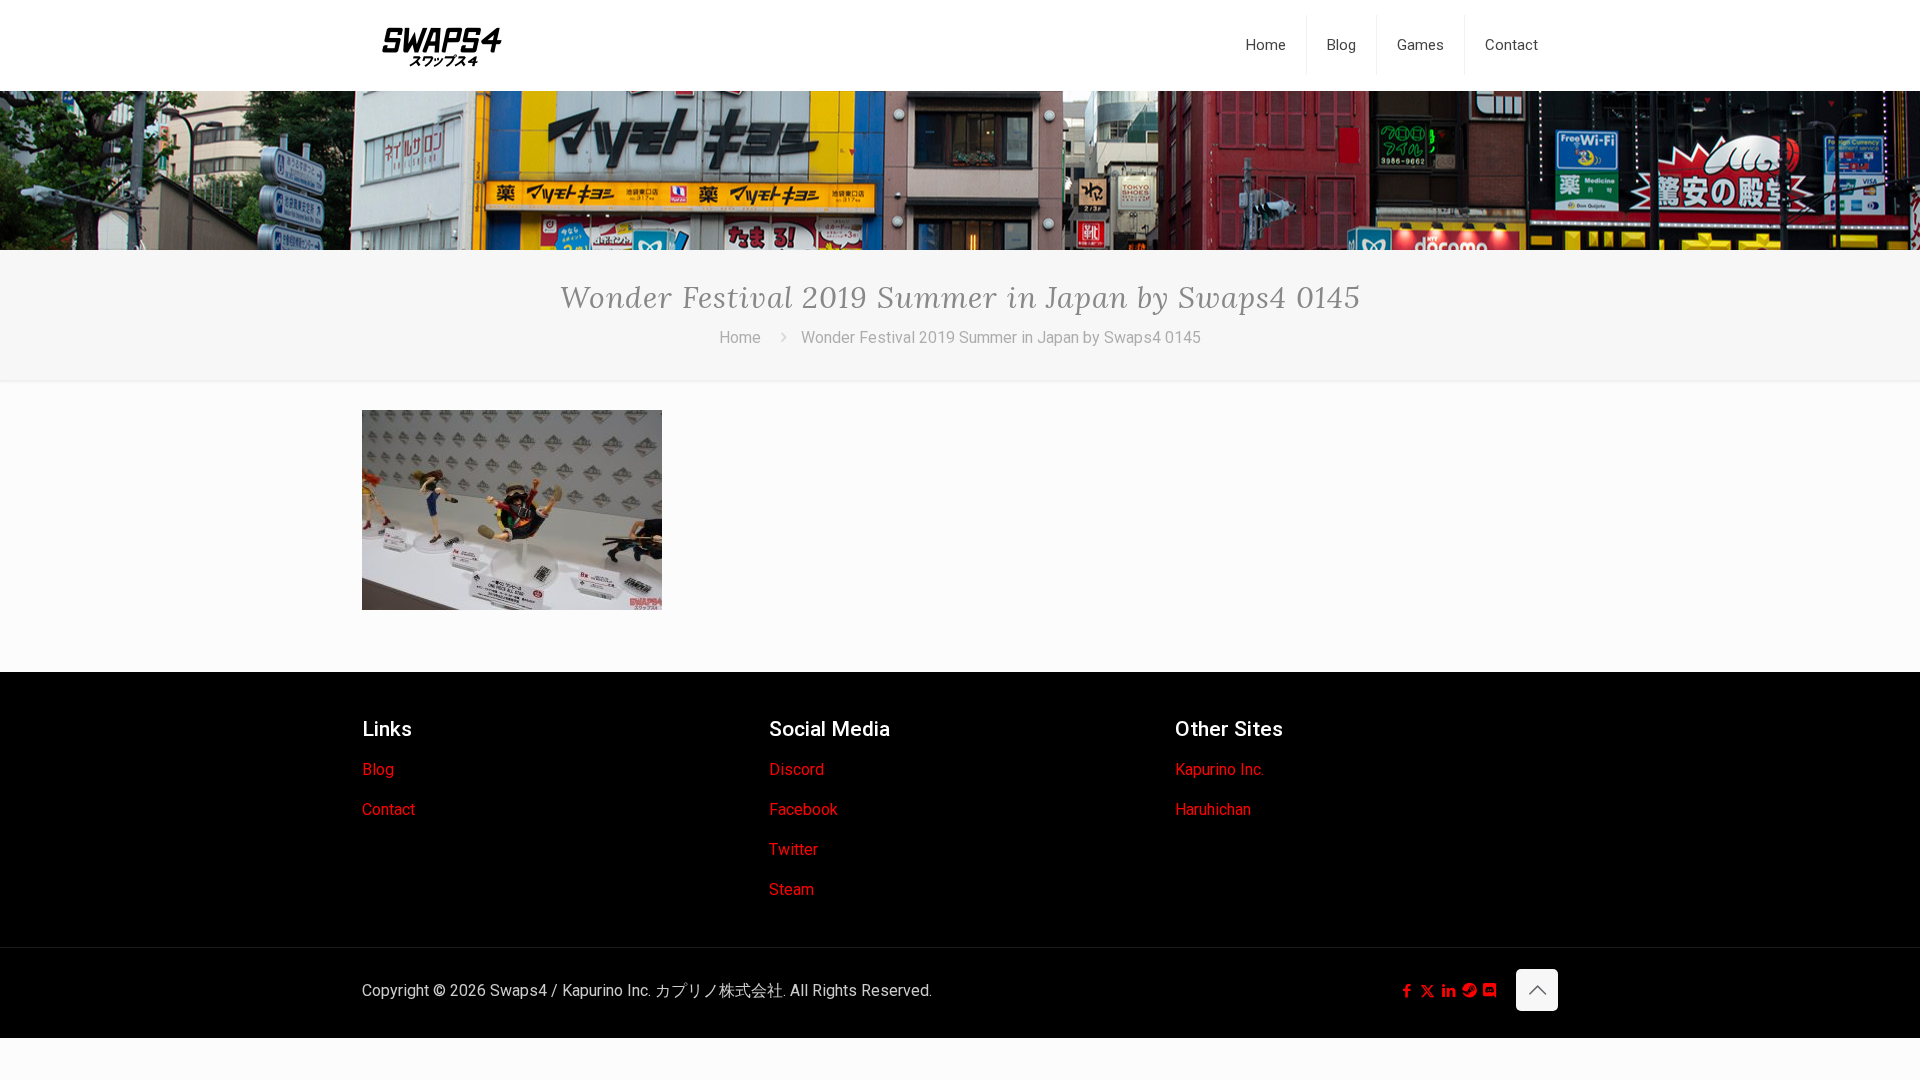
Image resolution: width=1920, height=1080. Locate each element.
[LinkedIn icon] (1448, 991)
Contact (388, 809)
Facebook (803, 809)
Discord (796, 769)
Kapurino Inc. (1219, 769)
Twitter (793, 849)
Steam (791, 889)
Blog (378, 769)
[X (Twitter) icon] (1427, 991)
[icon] (1469, 991)
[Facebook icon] (1406, 991)
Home (740, 337)
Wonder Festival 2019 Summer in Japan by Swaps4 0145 (1001, 337)
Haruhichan (1213, 809)
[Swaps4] (442, 45)
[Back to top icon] (1537, 990)
